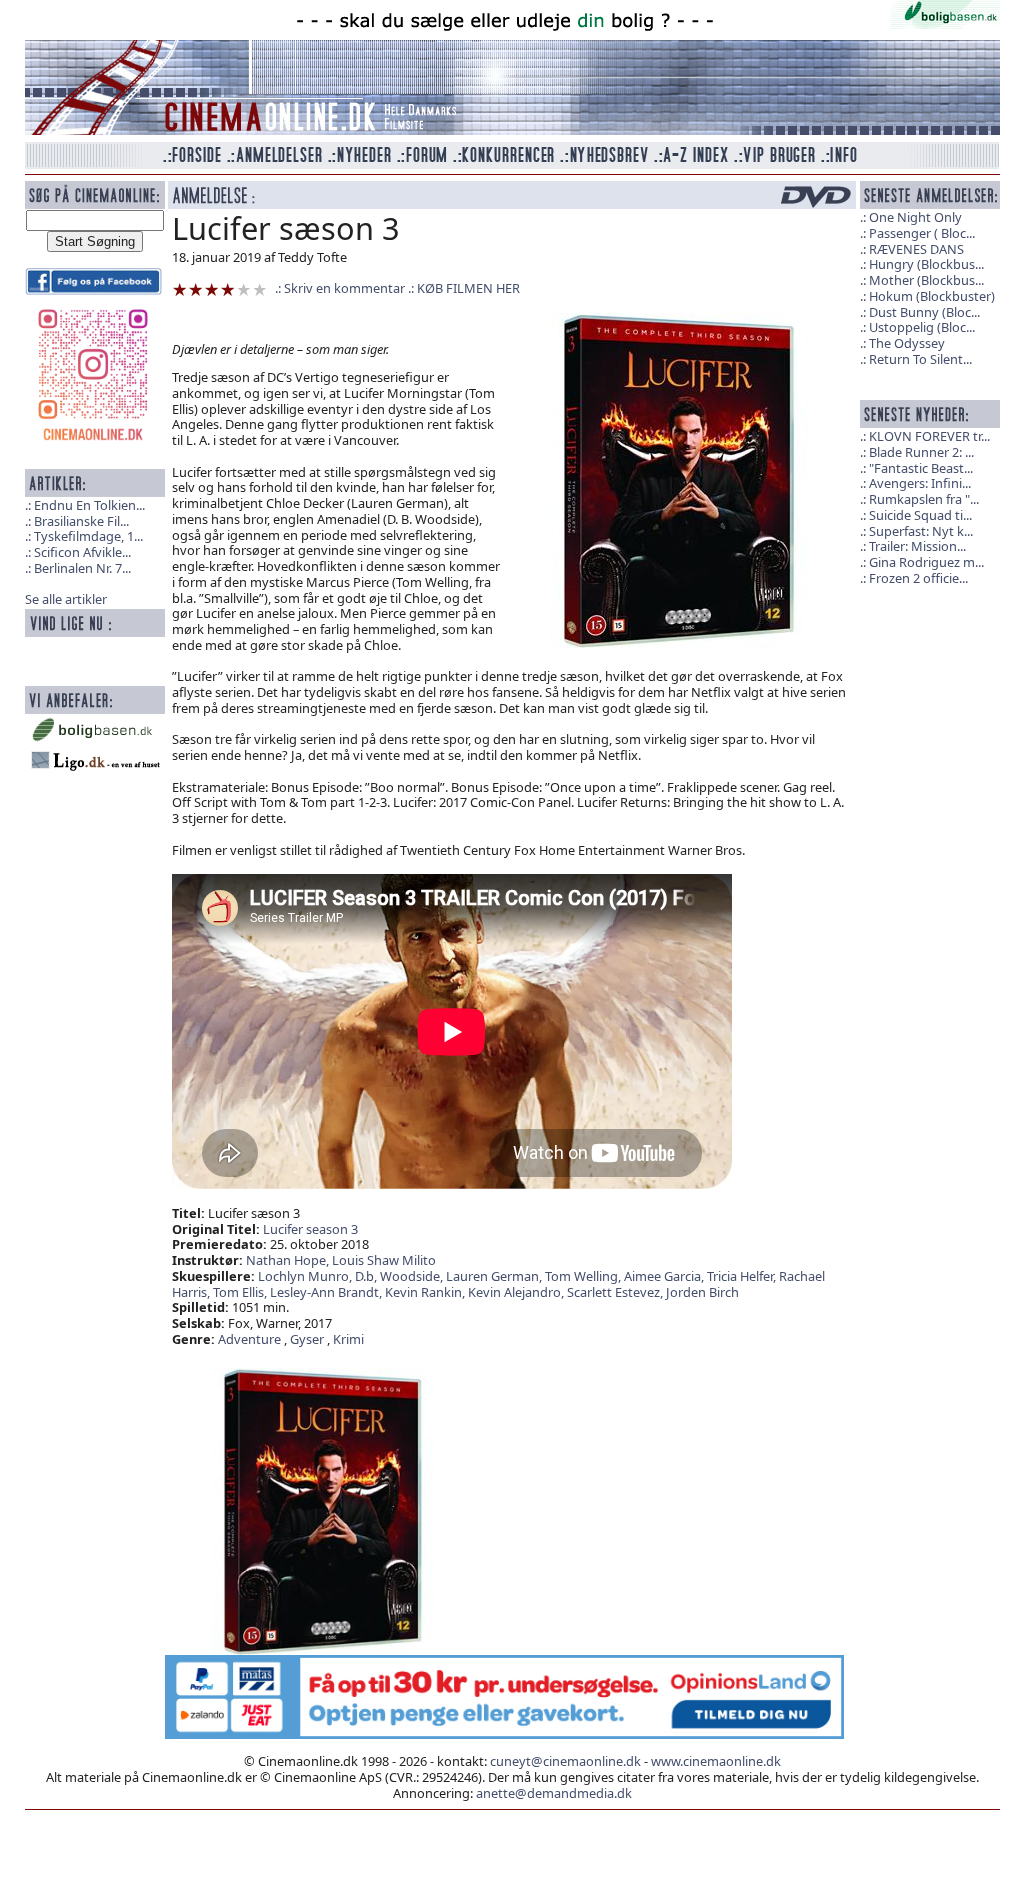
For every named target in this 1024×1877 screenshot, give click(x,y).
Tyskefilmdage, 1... (88, 536)
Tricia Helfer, (743, 1276)
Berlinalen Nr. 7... (82, 568)
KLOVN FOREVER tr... (929, 436)
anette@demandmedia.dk (554, 1793)
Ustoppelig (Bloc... (922, 327)
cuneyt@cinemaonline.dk (565, 1761)
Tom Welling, (584, 1276)
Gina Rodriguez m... (926, 562)
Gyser (307, 1339)
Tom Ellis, (241, 1292)
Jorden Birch (702, 1292)
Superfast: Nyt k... (921, 531)
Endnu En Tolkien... (89, 505)
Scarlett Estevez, (616, 1292)
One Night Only (915, 217)
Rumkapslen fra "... (924, 499)
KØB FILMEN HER (468, 288)
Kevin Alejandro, (517, 1292)
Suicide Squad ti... (920, 515)
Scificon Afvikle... (82, 552)
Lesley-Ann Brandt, (327, 1292)
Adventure (249, 1339)
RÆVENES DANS (916, 249)
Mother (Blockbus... (926, 280)
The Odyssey (907, 343)
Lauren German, (495, 1276)
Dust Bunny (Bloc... (924, 312)
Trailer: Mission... (917, 546)
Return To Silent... (920, 359)
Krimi (348, 1339)
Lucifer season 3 (310, 1229)
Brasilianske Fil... (81, 521)
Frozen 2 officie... (918, 578)
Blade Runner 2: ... (921, 452)
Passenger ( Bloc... (922, 233)
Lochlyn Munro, (306, 1276)
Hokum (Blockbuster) (932, 296)
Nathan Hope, (289, 1260)
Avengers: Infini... (920, 483)
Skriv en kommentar (344, 288)
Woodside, (413, 1276)
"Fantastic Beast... (921, 468)
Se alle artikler (66, 599)
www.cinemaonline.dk (716, 1761)
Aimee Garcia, (665, 1276)
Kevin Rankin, (426, 1292)
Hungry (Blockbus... (926, 264)
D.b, (367, 1276)
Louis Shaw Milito (384, 1260)
